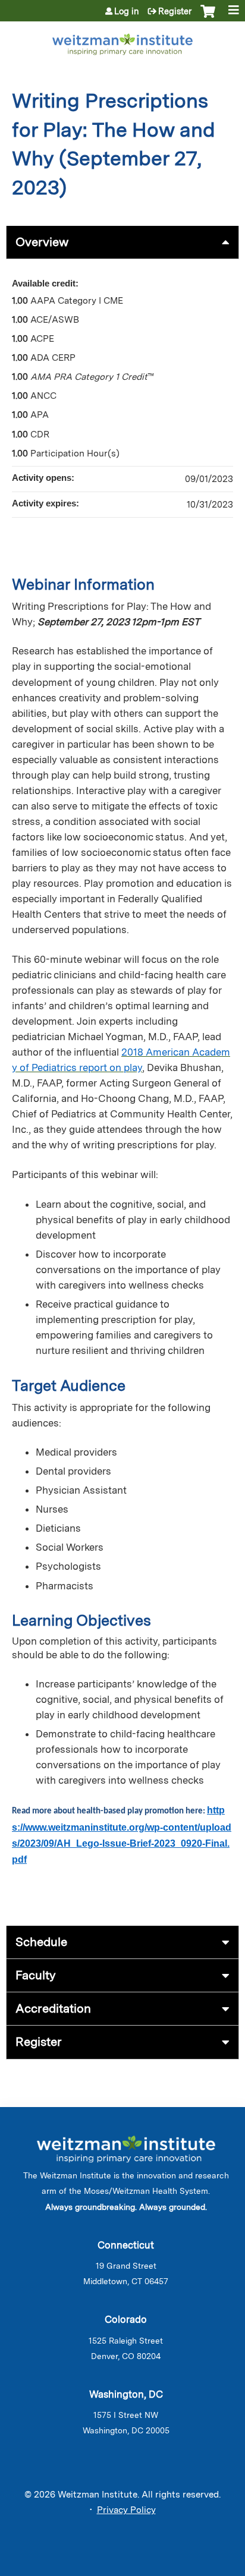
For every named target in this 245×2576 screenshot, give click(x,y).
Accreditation (53, 2008)
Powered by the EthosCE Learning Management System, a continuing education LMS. (197, 2567)
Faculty (36, 1975)
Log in (127, 11)
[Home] (122, 42)
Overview (42, 242)
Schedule (41, 1942)
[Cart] (208, 17)
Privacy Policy (126, 2510)
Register (175, 11)
